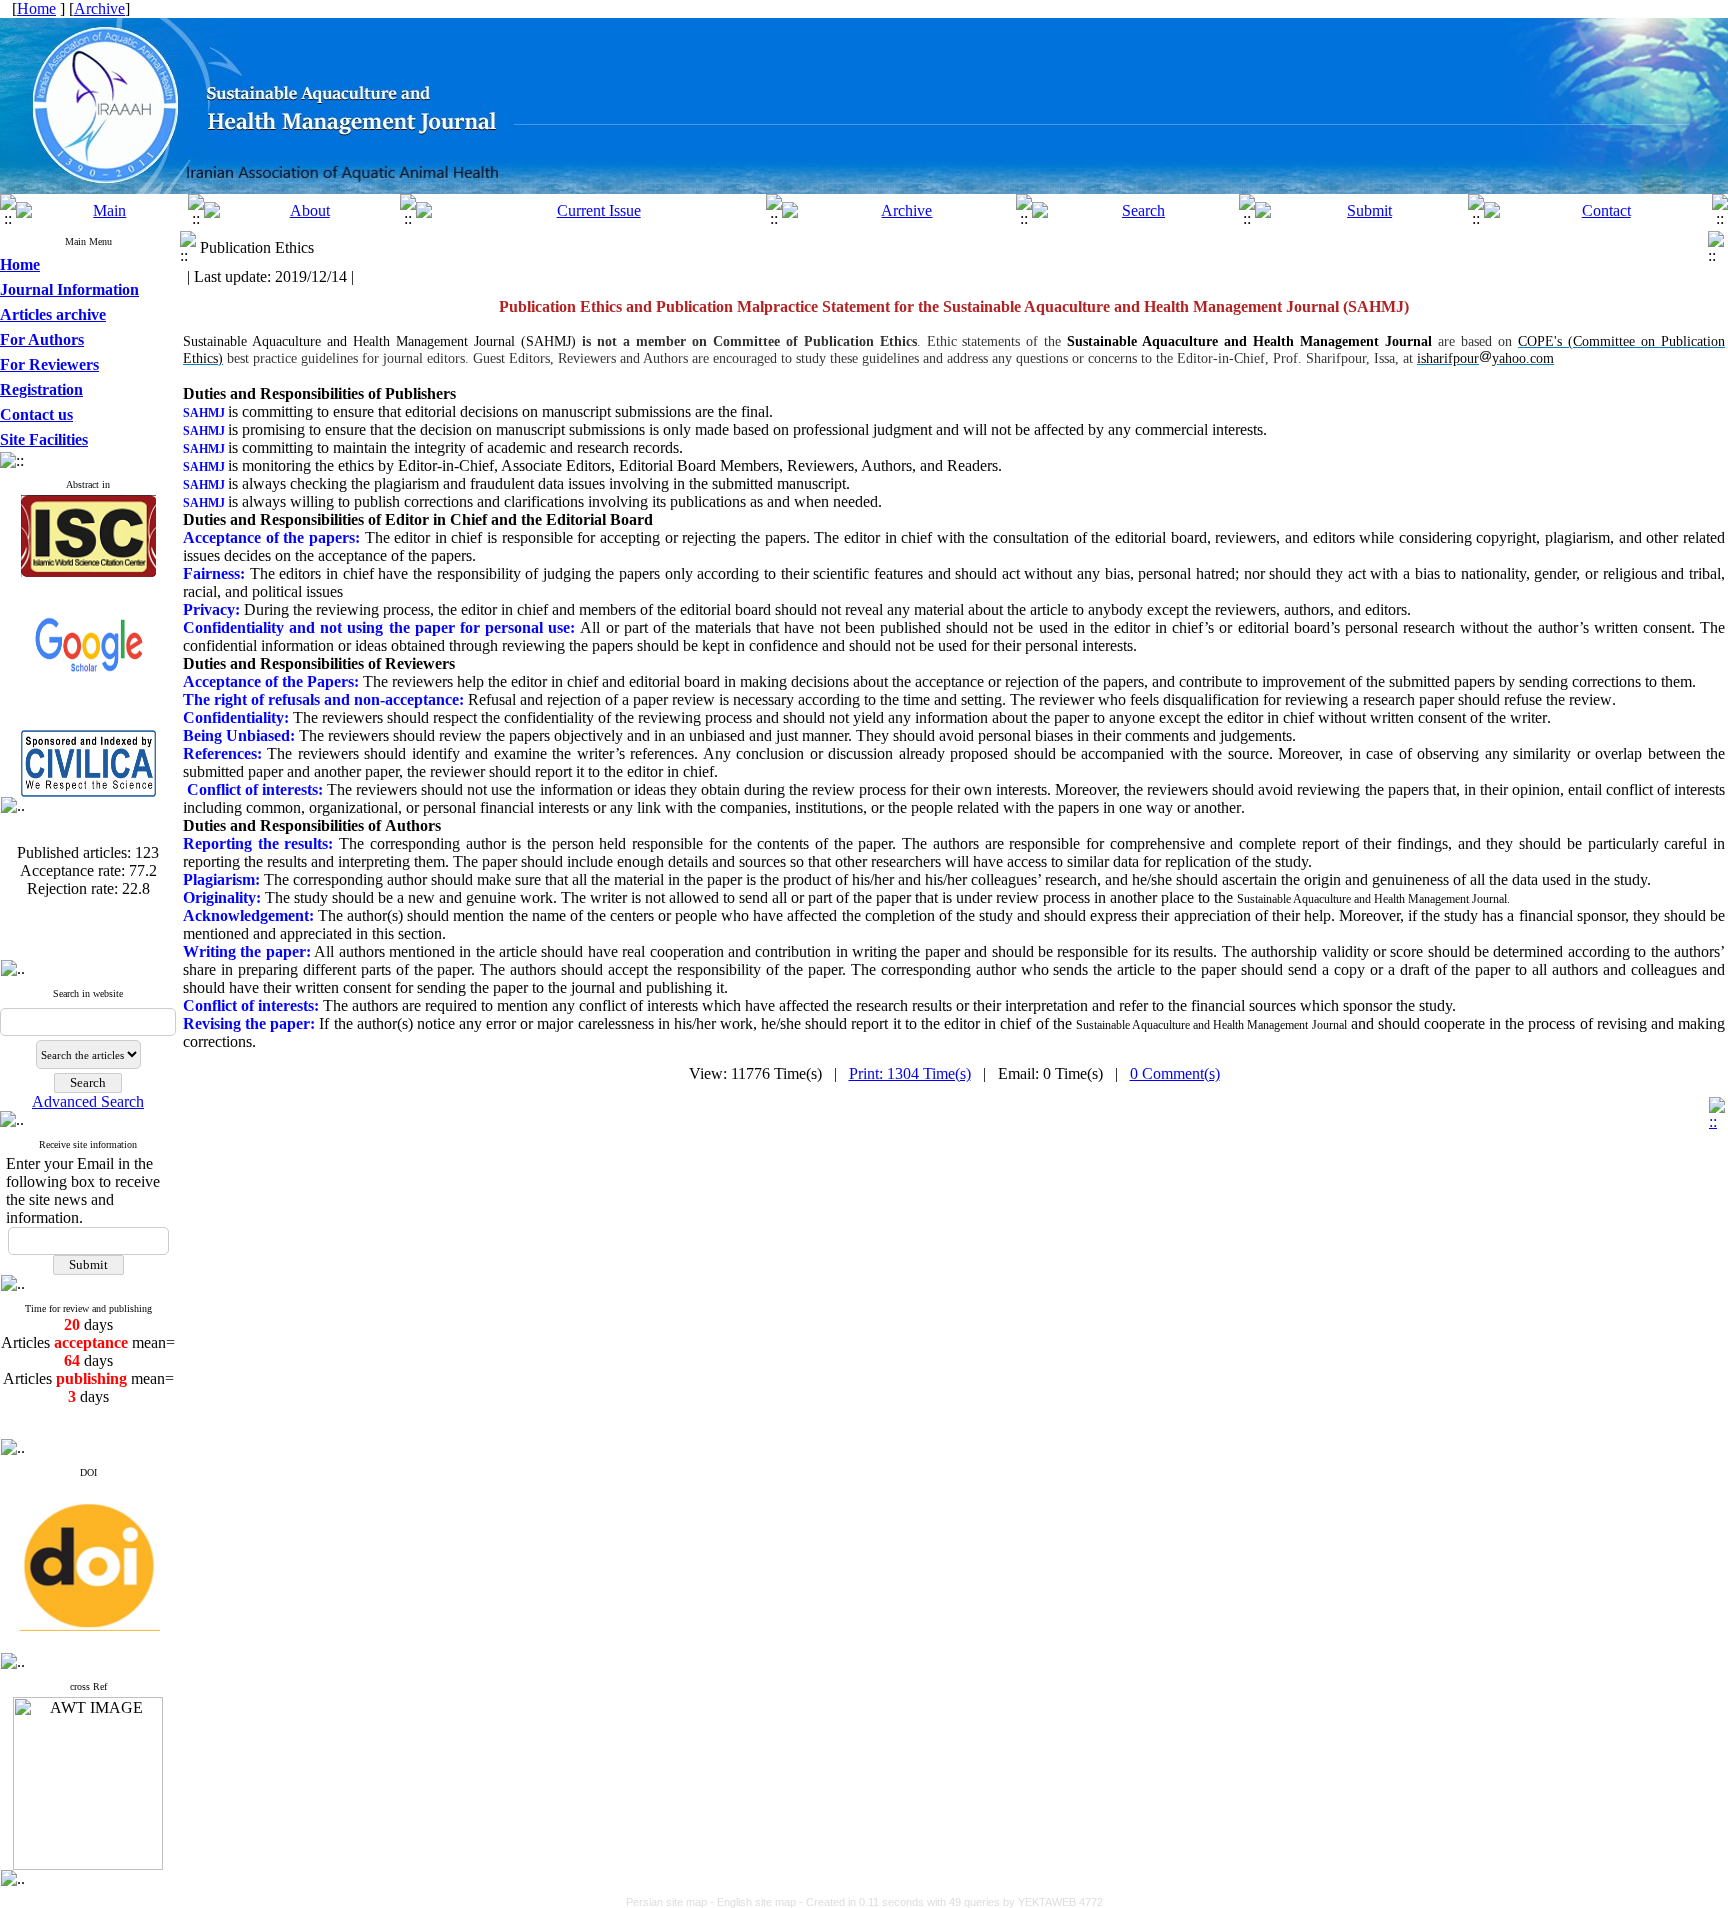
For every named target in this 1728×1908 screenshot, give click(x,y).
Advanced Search (88, 1101)
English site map (758, 1902)
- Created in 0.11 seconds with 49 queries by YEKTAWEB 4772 (951, 1902)
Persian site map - (671, 1902)
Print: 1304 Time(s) (910, 1073)
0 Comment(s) (1175, 1073)
